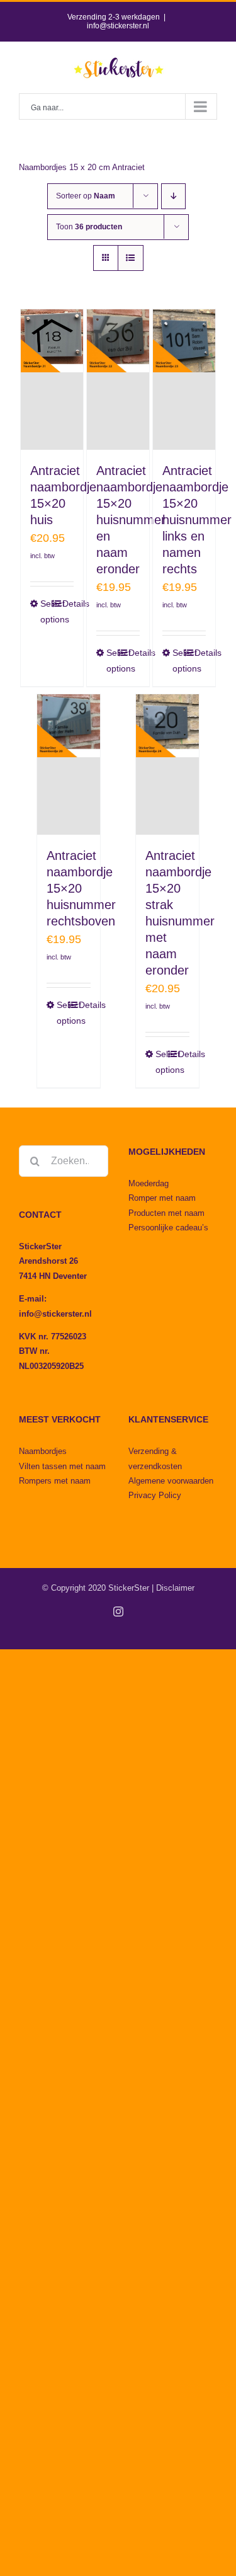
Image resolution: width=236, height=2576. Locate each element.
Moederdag (149, 1183)
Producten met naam (166, 1213)
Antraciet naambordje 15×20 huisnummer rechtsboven (81, 888)
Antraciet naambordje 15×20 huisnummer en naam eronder (131, 520)
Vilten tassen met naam (62, 1466)
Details (68, 604)
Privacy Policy (155, 1495)
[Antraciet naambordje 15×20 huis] (52, 380)
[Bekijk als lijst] (131, 258)
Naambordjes (43, 1451)
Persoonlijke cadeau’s (168, 1228)
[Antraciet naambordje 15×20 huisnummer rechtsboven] (69, 764)
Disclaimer (175, 1588)
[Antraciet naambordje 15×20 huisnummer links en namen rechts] (184, 380)
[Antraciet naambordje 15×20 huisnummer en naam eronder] (118, 380)
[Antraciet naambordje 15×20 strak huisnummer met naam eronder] (167, 764)
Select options (46, 611)
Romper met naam (162, 1198)
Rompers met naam (55, 1481)
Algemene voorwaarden (171, 1481)
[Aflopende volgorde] (173, 196)
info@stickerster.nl (118, 26)
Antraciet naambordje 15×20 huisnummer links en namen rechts (197, 520)
